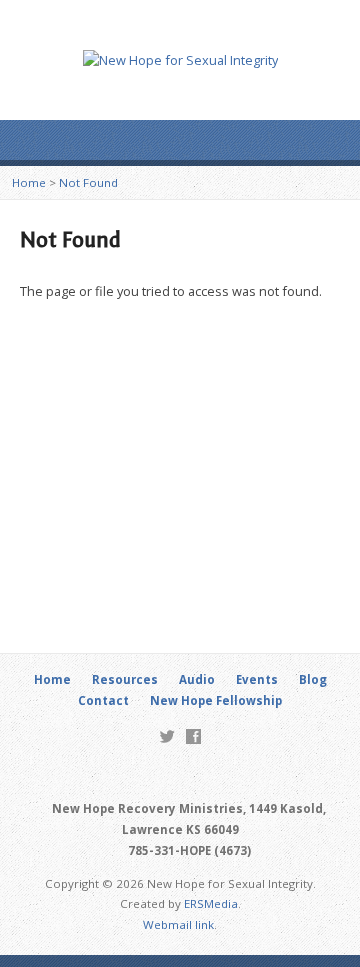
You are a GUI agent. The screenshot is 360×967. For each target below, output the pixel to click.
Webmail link (178, 924)
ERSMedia (211, 903)
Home (29, 182)
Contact (103, 700)
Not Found (88, 182)
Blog (313, 679)
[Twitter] (167, 736)
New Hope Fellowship (216, 700)
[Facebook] (193, 736)
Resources (125, 679)
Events (257, 679)
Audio (197, 679)
